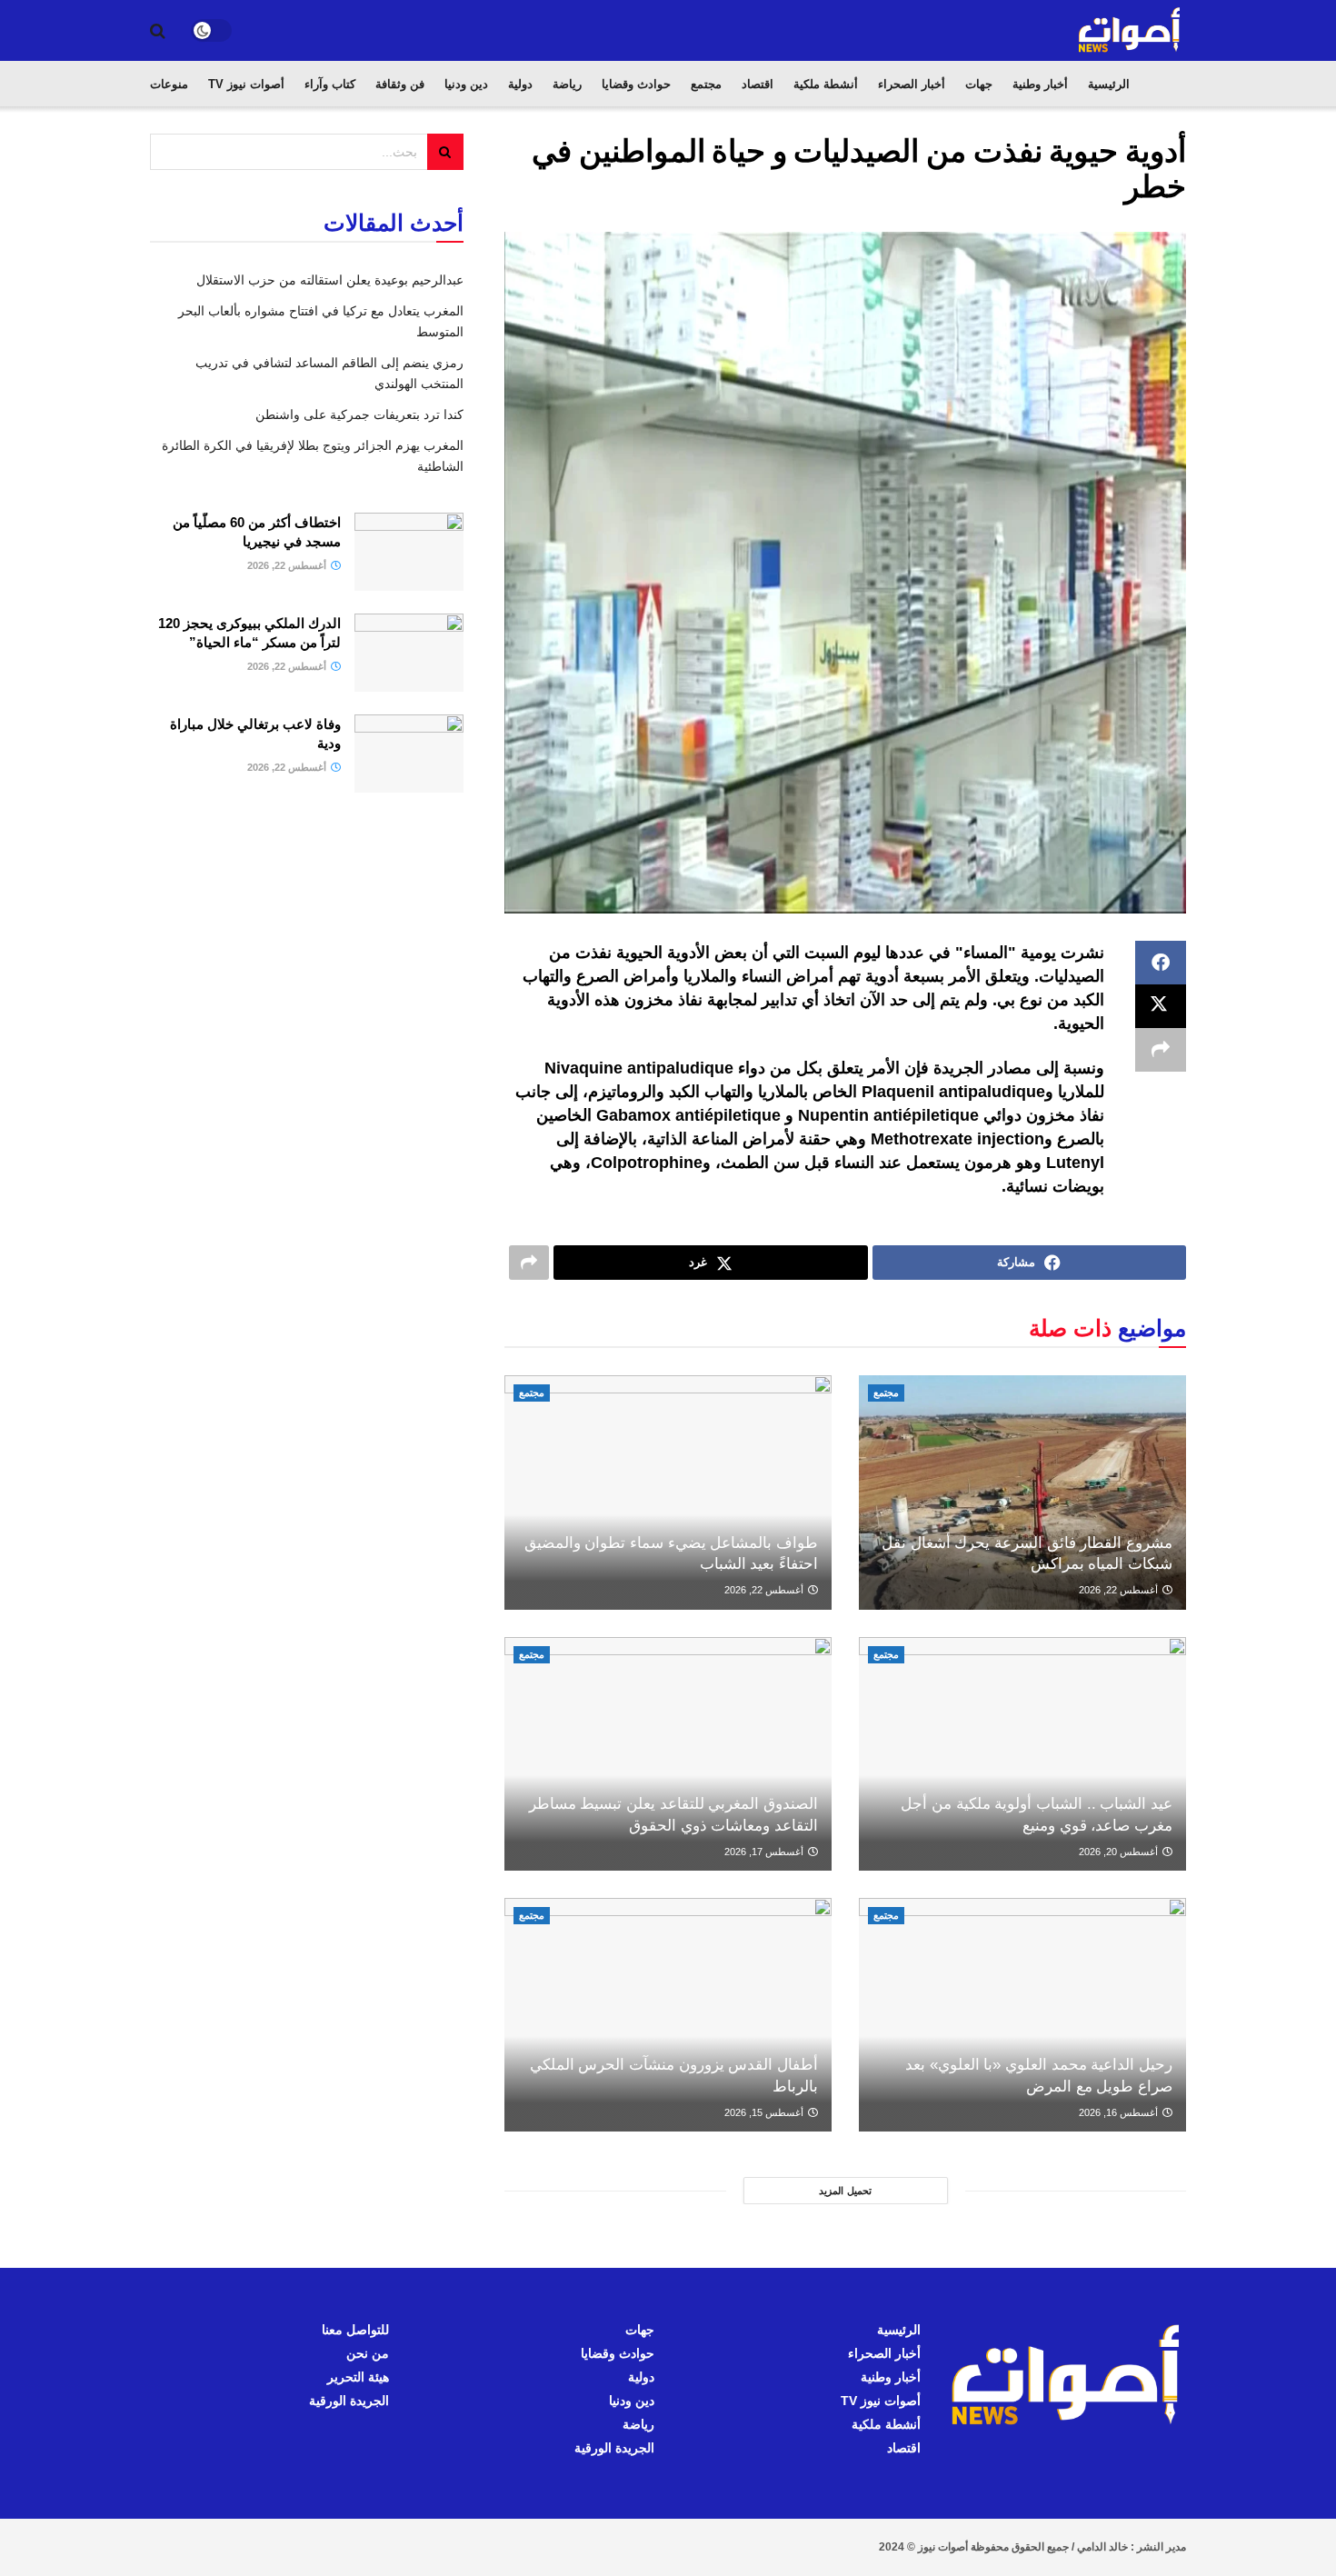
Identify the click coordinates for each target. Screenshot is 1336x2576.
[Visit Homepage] (1131, 30)
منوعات (169, 84)
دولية (520, 84)
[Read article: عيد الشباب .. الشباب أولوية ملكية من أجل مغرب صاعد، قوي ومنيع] (1022, 1754)
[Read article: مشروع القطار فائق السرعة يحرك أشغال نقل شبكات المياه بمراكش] (1022, 1492)
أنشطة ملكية (826, 84)
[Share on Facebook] (1161, 963)
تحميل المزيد (845, 2191)
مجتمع (706, 84)
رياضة (567, 84)
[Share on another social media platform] (1161, 1050)
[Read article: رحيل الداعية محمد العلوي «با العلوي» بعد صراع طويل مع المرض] (1022, 2015)
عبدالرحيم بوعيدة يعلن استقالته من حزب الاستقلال (330, 280)
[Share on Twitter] (1161, 1006)
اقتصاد (758, 84)
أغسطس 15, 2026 (765, 2112)
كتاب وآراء (330, 84)
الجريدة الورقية (614, 2448)
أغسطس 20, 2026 (1120, 1852)
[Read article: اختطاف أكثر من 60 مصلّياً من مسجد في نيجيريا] (409, 552)
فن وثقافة (400, 84)
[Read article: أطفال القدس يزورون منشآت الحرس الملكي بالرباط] (668, 2015)
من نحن (368, 2353)
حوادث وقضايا (636, 84)
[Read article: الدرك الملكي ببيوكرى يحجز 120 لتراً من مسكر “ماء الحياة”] (409, 653)
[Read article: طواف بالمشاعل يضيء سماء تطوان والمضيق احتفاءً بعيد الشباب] (668, 1492)
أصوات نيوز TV (246, 84)
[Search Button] (158, 31)
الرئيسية (1109, 84)
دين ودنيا (466, 84)
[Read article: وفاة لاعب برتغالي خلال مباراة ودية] (409, 754)
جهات (979, 84)
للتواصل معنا (355, 2330)
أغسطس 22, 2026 (1120, 1590)
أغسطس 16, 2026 (1120, 2112)
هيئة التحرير (358, 2377)
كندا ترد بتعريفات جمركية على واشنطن (359, 414)
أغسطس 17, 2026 (765, 1852)
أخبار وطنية (1040, 84)
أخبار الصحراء (912, 84)
